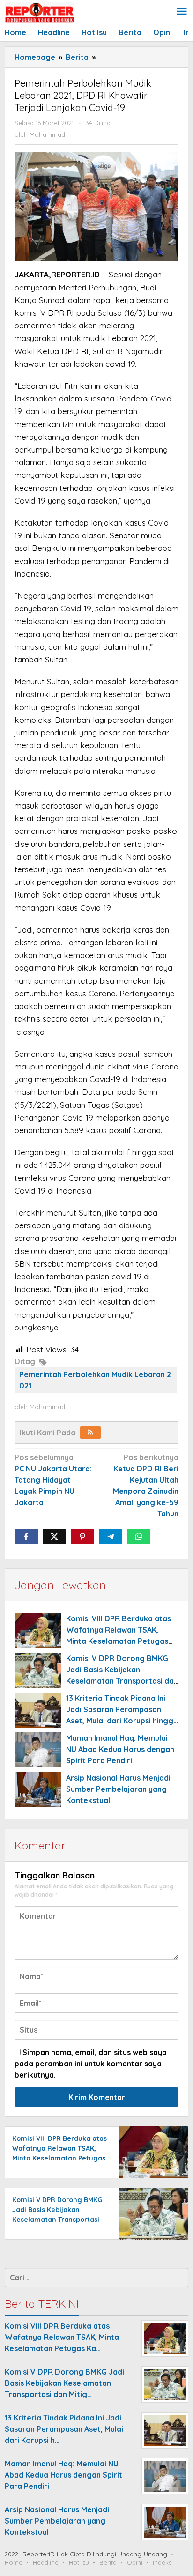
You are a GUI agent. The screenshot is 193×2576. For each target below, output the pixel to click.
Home (14, 2562)
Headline (46, 2562)
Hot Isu (79, 2562)
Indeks (162, 2562)
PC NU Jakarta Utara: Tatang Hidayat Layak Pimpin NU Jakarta (53, 1480)
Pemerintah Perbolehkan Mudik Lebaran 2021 (95, 1380)
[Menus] (182, 12)
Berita (108, 2562)
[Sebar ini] (26, 1537)
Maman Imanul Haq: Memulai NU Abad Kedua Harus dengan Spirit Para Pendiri (120, 1749)
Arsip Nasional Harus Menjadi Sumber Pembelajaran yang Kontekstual (118, 1789)
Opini (135, 2562)
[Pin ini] (82, 1537)
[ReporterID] (39, 12)
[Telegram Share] (111, 1537)
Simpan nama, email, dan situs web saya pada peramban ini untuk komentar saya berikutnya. (91, 2064)
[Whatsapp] (139, 1537)
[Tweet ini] (54, 1537)
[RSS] (90, 1433)
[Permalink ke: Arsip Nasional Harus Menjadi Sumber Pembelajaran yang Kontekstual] (38, 1790)
